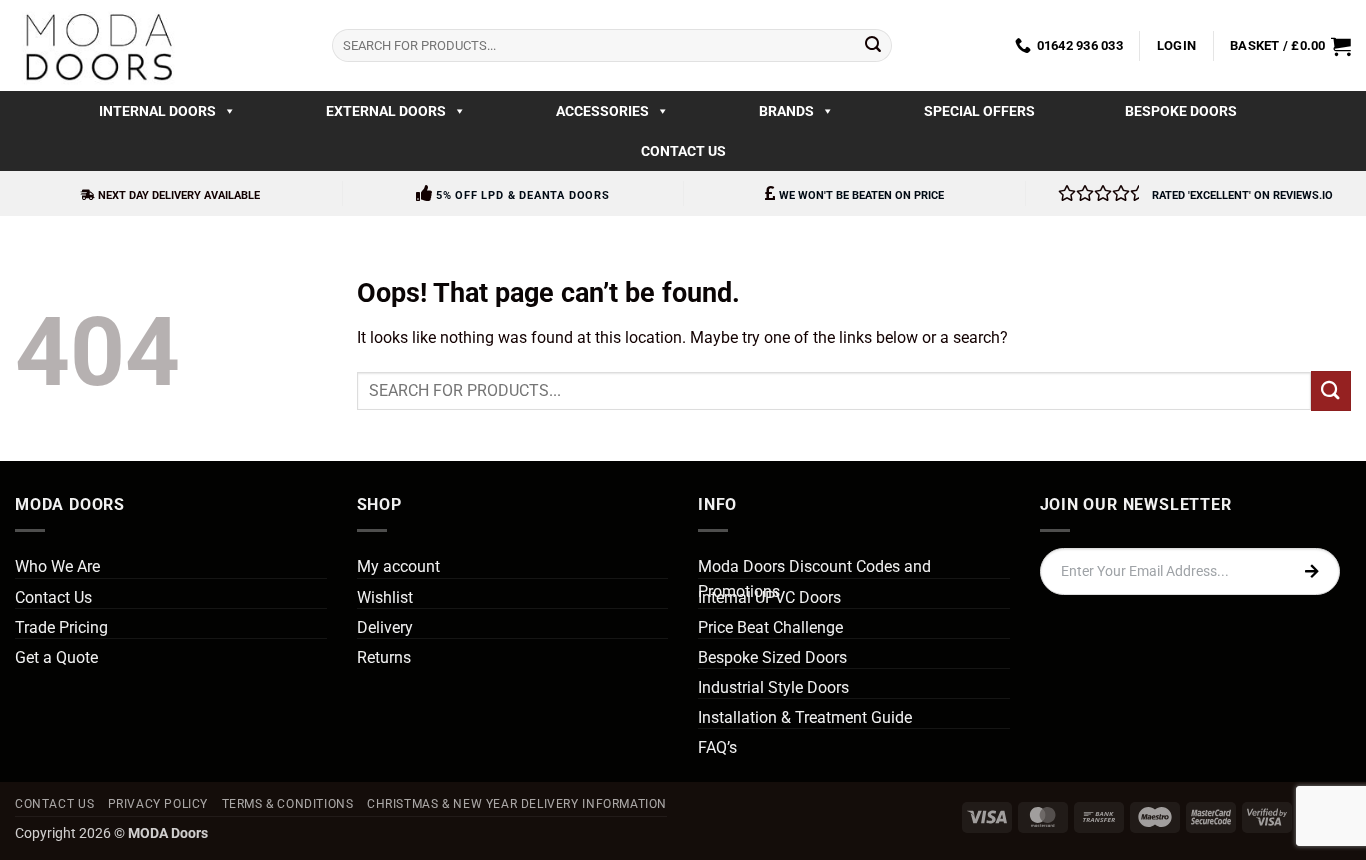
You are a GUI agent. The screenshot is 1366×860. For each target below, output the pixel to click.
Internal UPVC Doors (769, 597)
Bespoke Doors (1181, 111)
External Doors (386, 111)
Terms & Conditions (288, 804)
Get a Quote (56, 657)
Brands (786, 111)
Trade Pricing (61, 627)
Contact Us (683, 151)
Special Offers (979, 111)
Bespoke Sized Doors (772, 657)
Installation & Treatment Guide (805, 717)
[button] (1176, 46)
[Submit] (873, 46)
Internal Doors (157, 111)
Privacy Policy (158, 804)
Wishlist (385, 597)
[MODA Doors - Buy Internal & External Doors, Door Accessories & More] (98, 45)
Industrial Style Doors (773, 687)
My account (398, 566)
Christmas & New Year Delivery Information (517, 804)
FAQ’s (717, 747)
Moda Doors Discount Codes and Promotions (814, 579)
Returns (384, 657)
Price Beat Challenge (770, 627)
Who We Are (57, 566)
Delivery (385, 627)
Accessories (602, 111)
